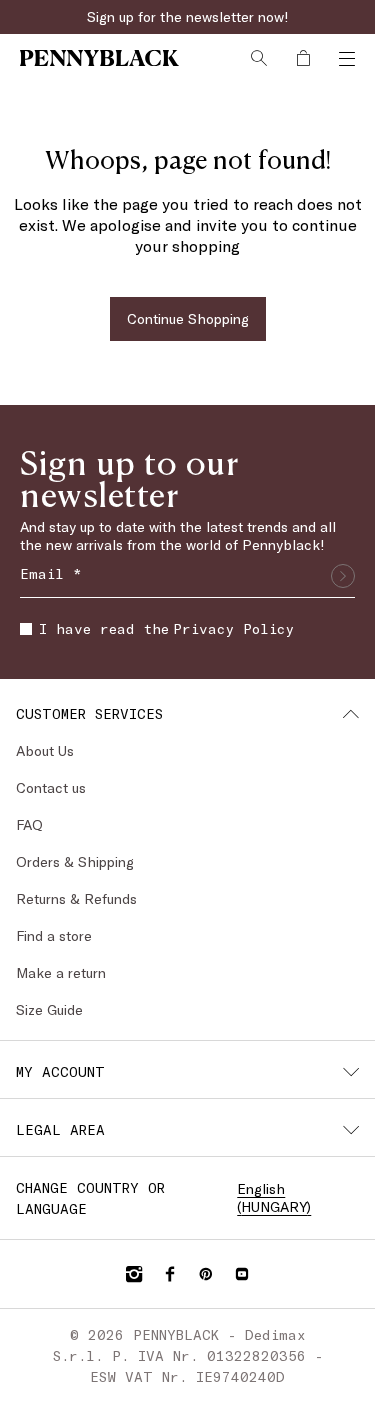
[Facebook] (170, 1274)
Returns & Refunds (76, 898)
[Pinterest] (206, 1274)
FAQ (29, 824)
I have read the (166, 628)
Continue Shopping (188, 318)
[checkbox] (26, 629)
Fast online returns (188, 16)
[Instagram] (134, 1274)
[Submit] (343, 576)
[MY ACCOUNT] (351, 1072)
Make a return (61, 972)
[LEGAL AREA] (351, 1130)
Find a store (54, 935)
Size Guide (49, 1009)
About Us (45, 750)
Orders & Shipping (75, 861)
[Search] (259, 58)
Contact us (51, 787)
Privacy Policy (233, 628)
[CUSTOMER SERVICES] (351, 714)
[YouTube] (242, 1274)
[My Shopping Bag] (303, 58)
